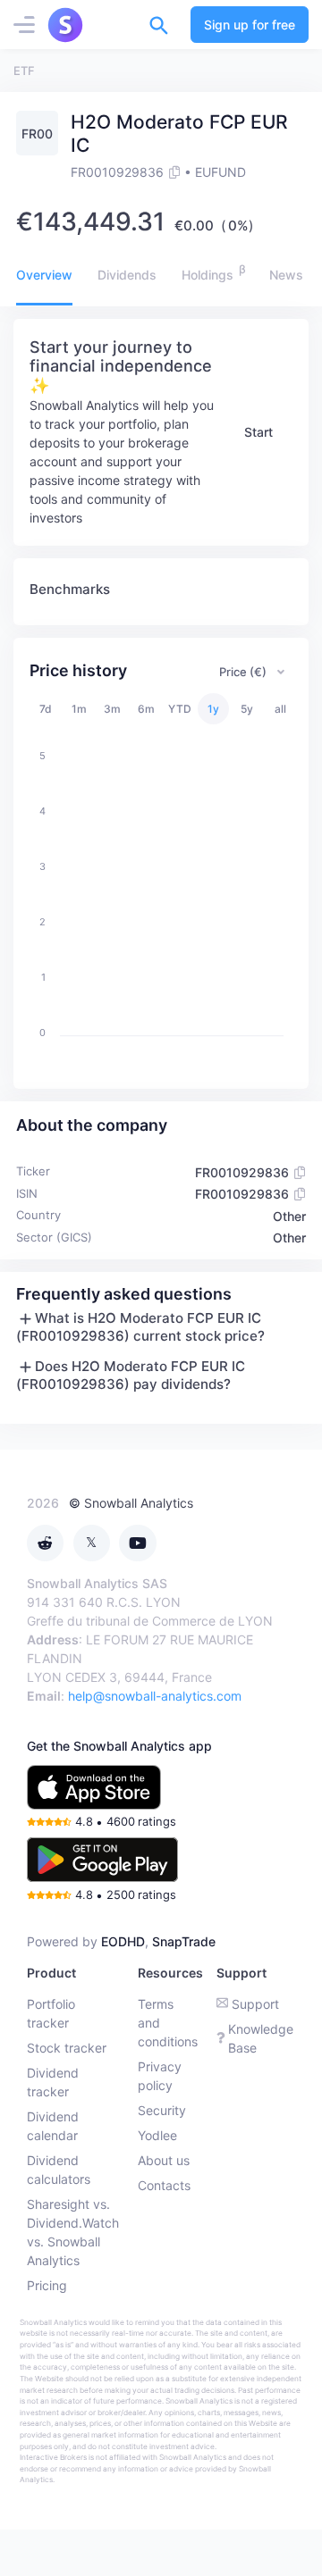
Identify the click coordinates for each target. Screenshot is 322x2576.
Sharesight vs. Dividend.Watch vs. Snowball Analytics (73, 2232)
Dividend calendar (53, 2126)
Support (255, 2004)
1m (79, 709)
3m (112, 709)
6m (146, 709)
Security (162, 2110)
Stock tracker (67, 2048)
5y (247, 709)
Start (258, 432)
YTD (180, 709)
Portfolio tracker (51, 2013)
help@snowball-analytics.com (155, 1696)
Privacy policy (160, 2076)
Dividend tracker (53, 2082)
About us (164, 2160)
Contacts (164, 2185)
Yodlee (157, 2135)
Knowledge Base (261, 2038)
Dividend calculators (59, 2170)
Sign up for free (250, 25)
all (280, 709)
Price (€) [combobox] (243, 672)
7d (46, 709)
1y (213, 709)
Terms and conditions (168, 2023)
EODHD (123, 1941)
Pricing (47, 2285)
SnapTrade (184, 1941)
